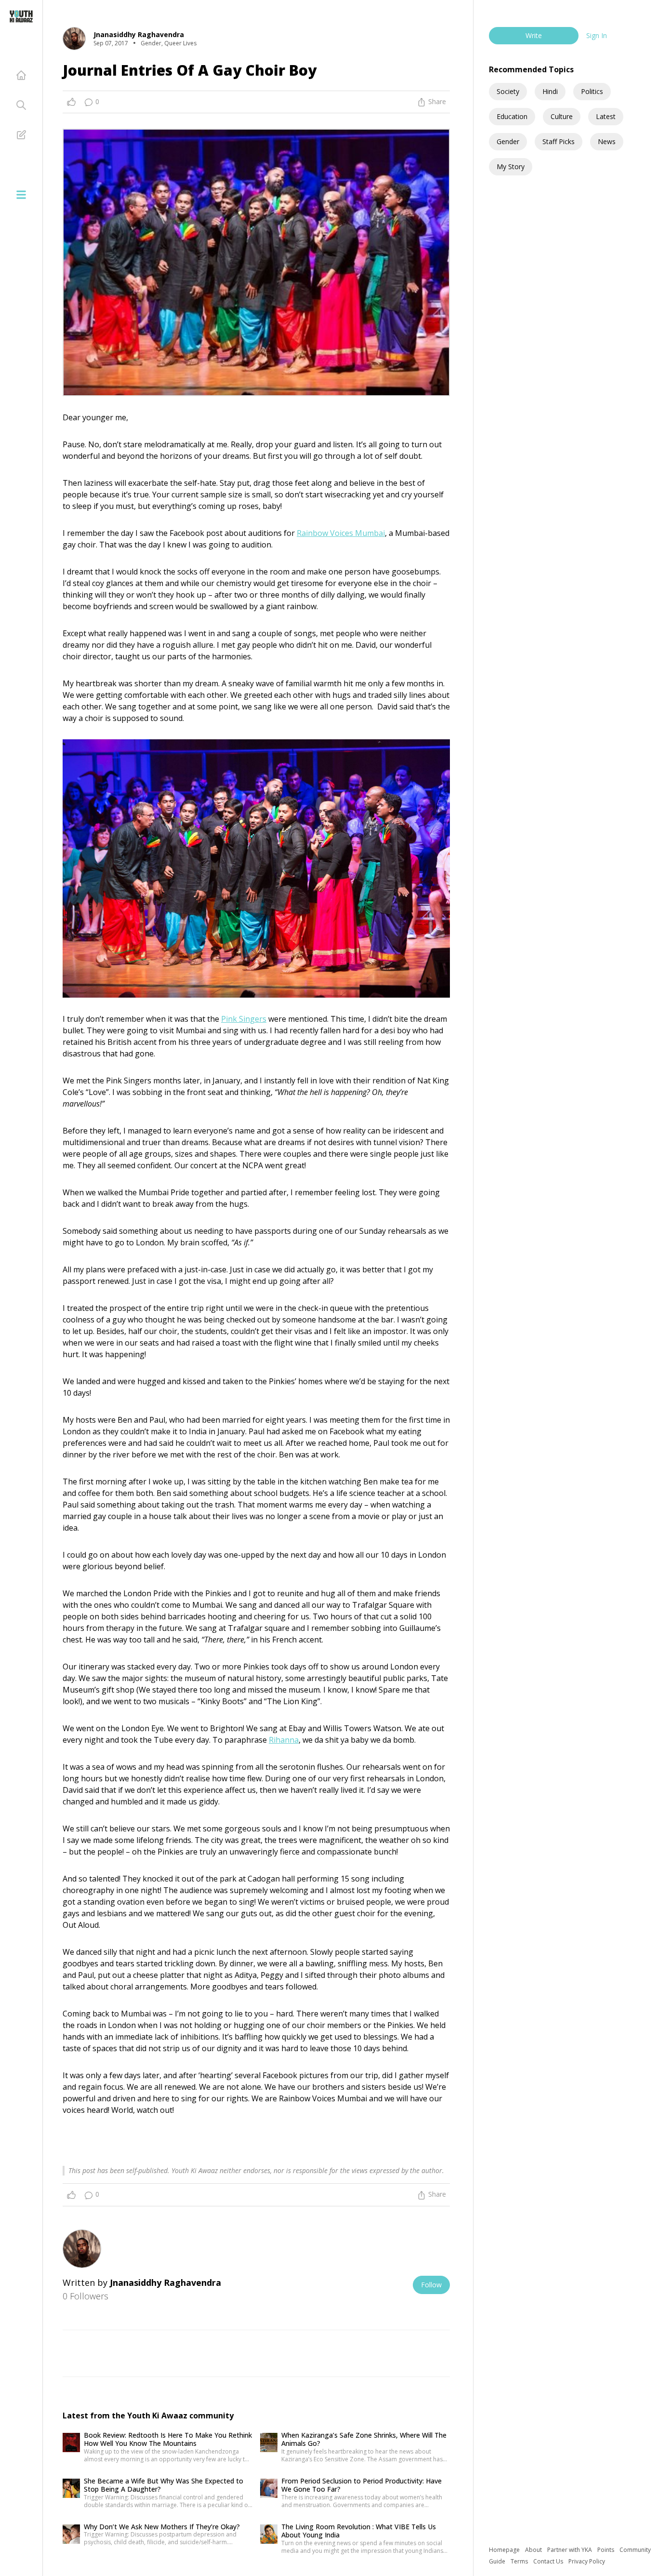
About (534, 2550)
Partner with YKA (570, 2550)
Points (606, 2550)
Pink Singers (244, 1019)
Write (534, 35)
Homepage (505, 2550)
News (607, 141)
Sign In (597, 35)
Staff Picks (559, 141)
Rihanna (284, 1740)
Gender (508, 141)
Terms (520, 2561)
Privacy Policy (587, 2561)
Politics (592, 91)
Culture (562, 116)
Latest (606, 116)
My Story (511, 167)
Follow (431, 2285)
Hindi (550, 91)
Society (508, 91)
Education (512, 116)
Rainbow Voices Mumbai (341, 533)
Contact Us (549, 2561)
